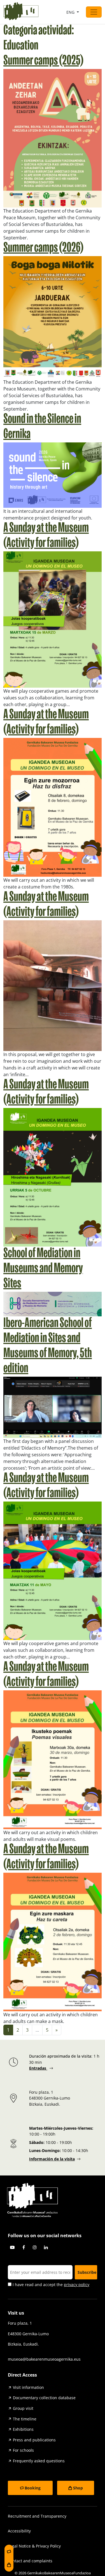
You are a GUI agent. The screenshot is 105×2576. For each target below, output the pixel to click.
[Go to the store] (9, 2565)
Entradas (38, 2068)
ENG (71, 12)
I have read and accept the (50, 2285)
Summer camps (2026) (43, 248)
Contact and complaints (30, 2561)
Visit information (28, 2387)
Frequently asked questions (39, 2461)
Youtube (12, 2247)
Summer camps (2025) (43, 61)
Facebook (24, 2247)
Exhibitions (23, 2429)
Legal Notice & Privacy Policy (34, 2546)
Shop (78, 2488)
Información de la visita (52, 2159)
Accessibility (19, 2531)
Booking (33, 2488)
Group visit (23, 2408)
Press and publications (34, 2440)
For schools (23, 2450)
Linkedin (46, 2247)
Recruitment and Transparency (37, 2516)
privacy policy (77, 2285)
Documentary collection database (44, 2398)
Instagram (35, 2247)
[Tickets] (9, 2551)
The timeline (25, 2419)
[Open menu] (94, 12)
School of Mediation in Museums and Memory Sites (43, 1269)
